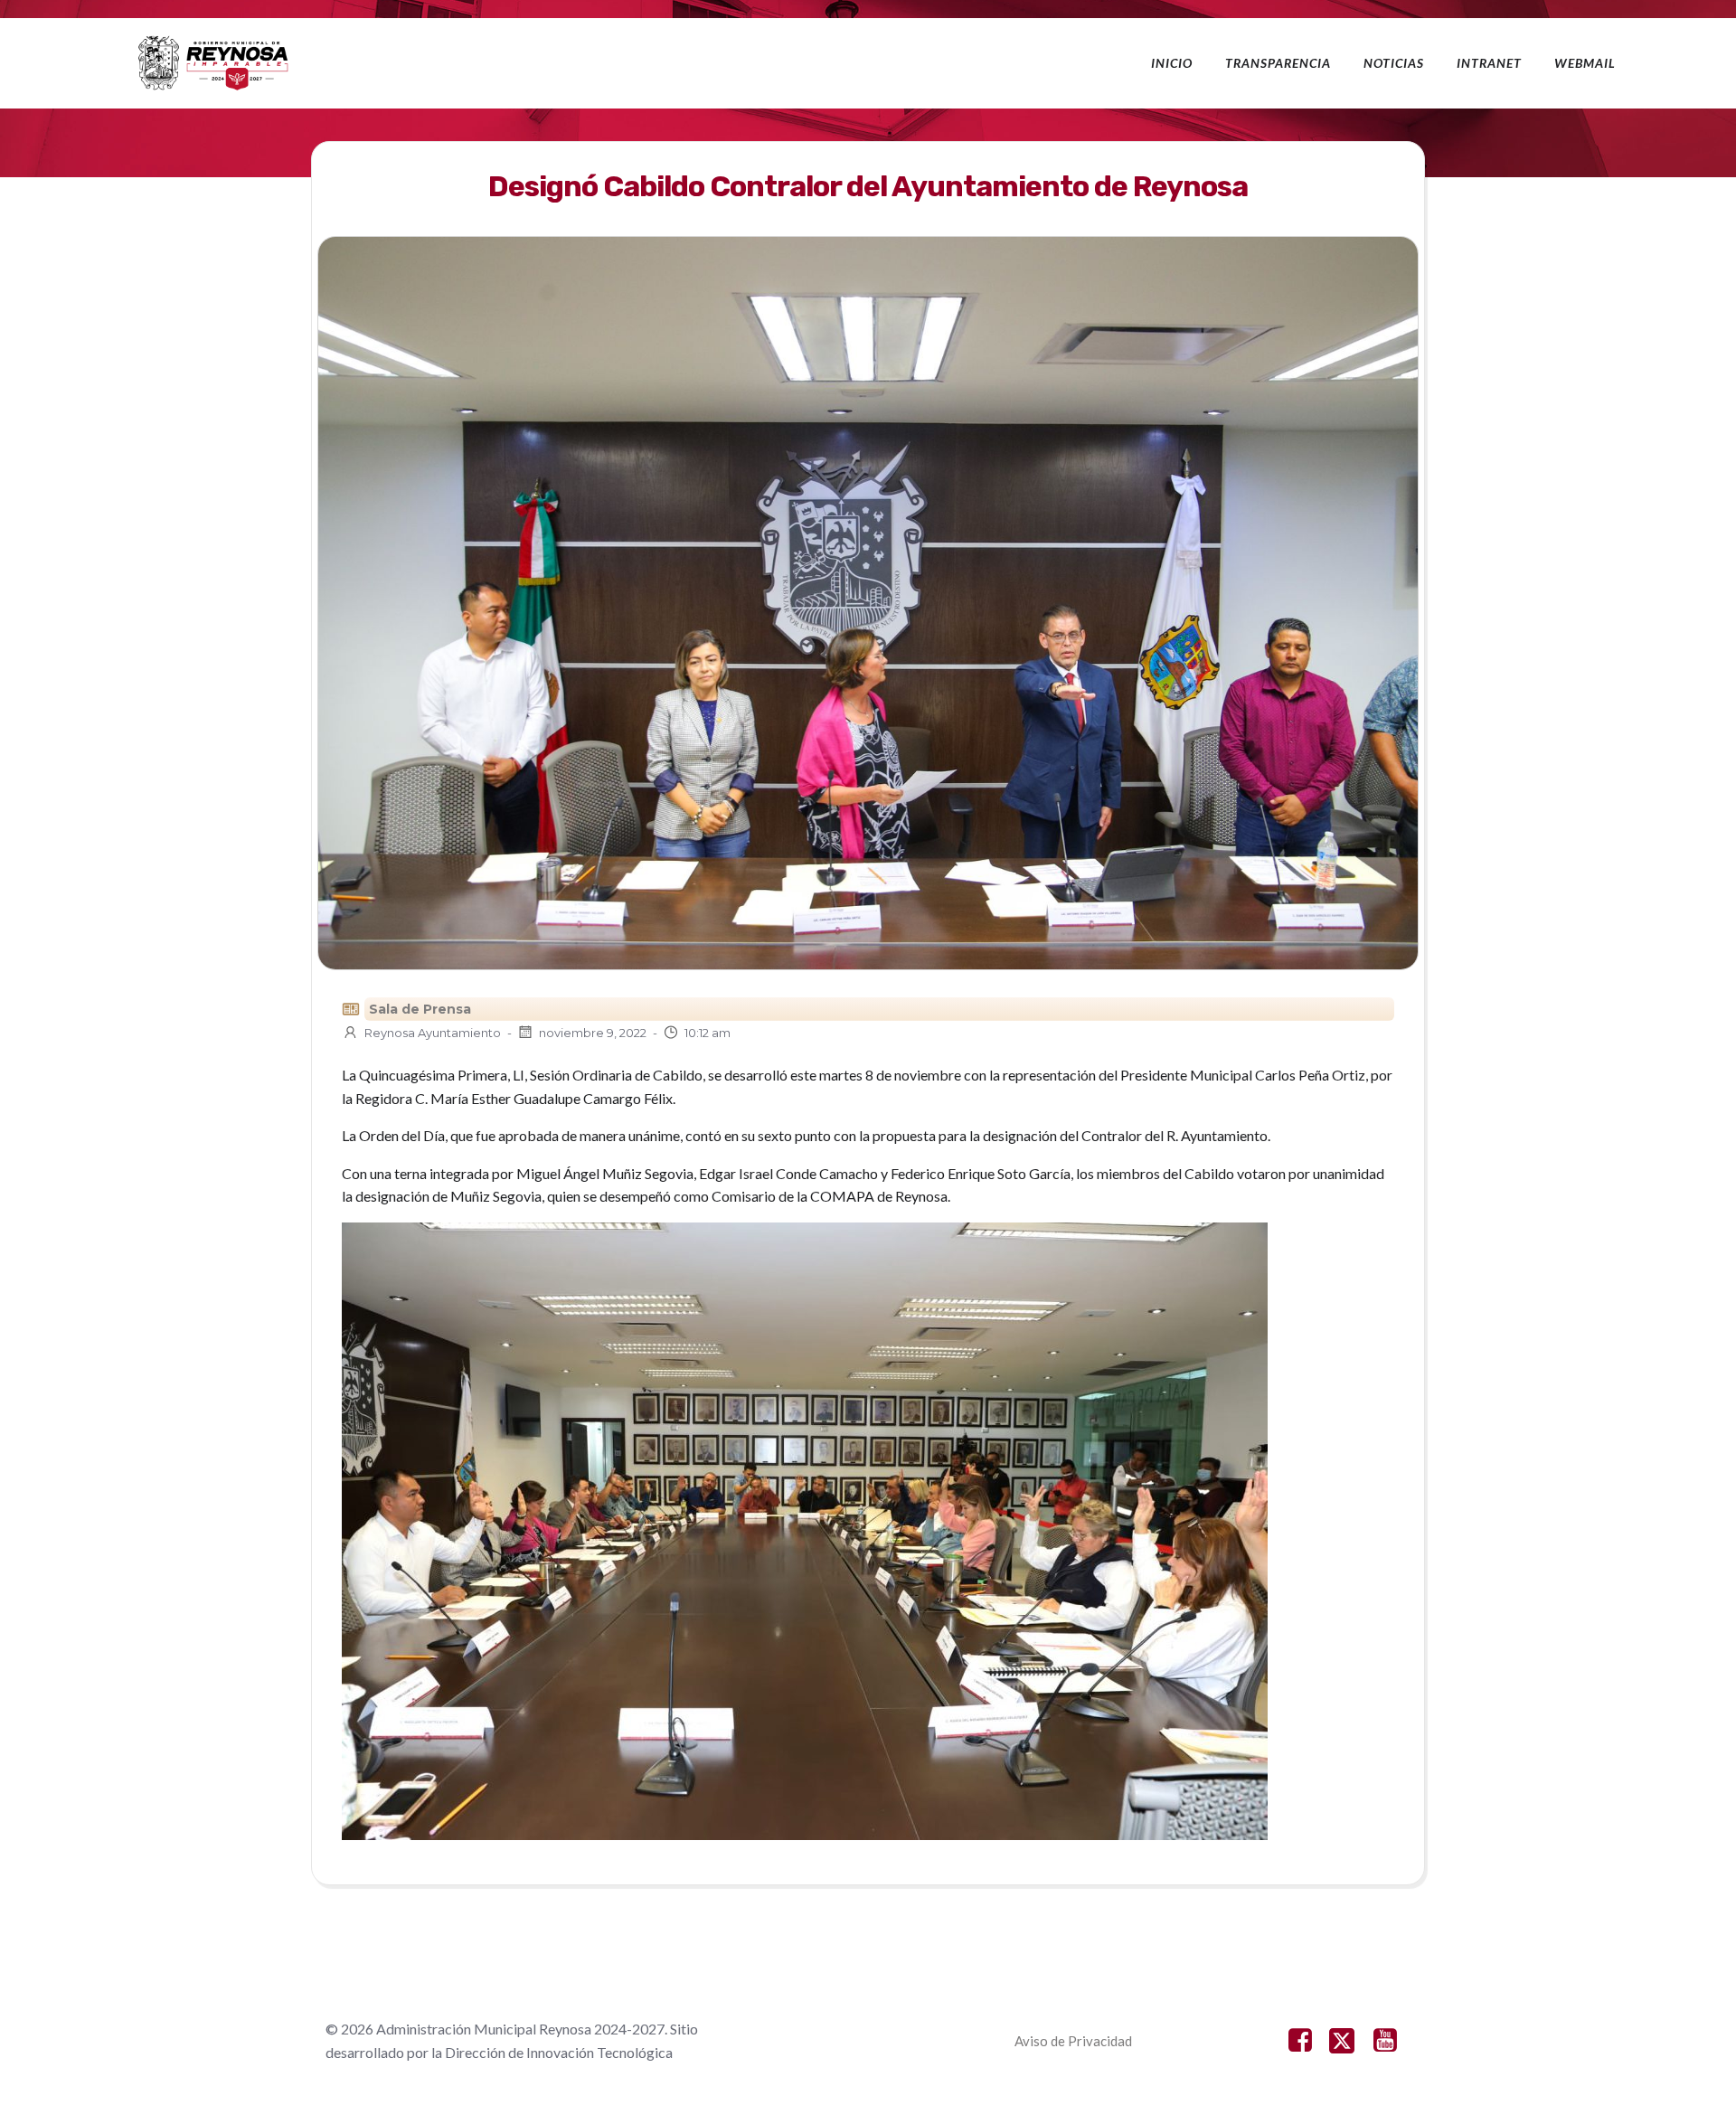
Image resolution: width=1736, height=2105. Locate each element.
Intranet (1489, 63)
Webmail (1585, 63)
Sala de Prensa (420, 1009)
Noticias (1394, 63)
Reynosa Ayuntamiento (433, 1033)
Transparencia (1278, 63)
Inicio (1172, 63)
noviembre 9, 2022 (593, 1033)
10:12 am (708, 1033)
